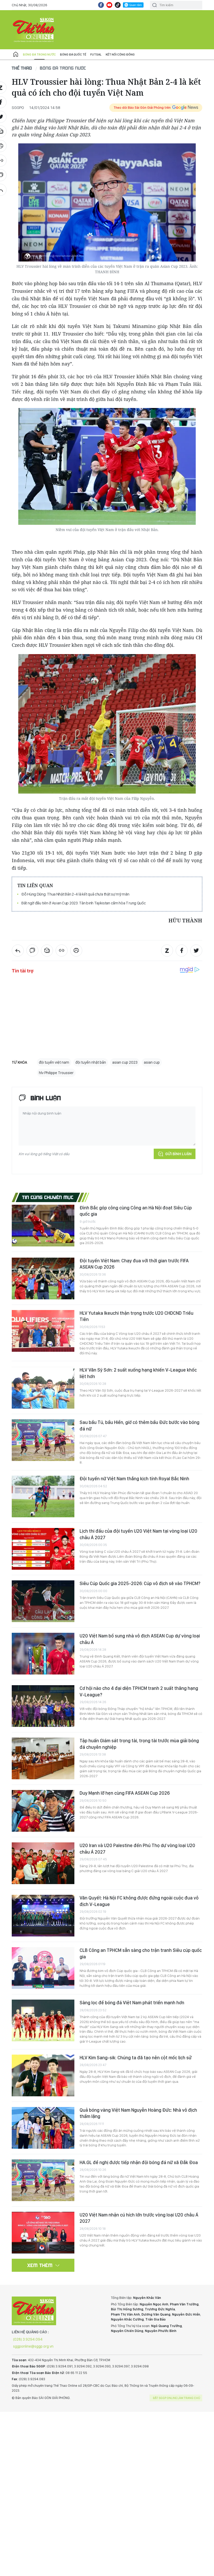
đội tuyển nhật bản (91, 1062)
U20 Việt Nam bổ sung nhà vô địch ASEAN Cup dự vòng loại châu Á (140, 1639)
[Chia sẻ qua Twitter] (196, 951)
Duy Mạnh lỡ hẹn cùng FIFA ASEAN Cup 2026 (125, 1793)
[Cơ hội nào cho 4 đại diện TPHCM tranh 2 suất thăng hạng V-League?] (43, 1706)
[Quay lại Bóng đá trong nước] (18, 951)
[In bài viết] (76, 951)
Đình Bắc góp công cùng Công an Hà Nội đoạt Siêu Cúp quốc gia (136, 1211)
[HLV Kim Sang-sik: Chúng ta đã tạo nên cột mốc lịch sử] (43, 2075)
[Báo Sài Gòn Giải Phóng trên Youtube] (109, 5)
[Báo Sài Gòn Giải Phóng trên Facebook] (101, 5)
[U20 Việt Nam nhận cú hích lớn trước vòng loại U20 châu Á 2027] (43, 2233)
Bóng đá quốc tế (73, 54)
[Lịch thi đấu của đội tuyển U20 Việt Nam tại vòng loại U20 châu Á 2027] (43, 1549)
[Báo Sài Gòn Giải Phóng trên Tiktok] (118, 5)
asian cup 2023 (125, 1062)
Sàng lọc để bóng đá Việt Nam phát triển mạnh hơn (132, 2003)
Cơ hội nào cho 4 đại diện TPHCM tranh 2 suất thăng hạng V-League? (139, 1691)
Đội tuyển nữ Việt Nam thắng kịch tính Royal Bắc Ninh (134, 1479)
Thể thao (22, 68)
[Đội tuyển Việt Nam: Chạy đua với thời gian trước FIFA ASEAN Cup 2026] (43, 1278)
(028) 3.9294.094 (28, 2339)
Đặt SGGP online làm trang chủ (177, 2398)
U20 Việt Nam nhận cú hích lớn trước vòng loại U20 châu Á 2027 (139, 2218)
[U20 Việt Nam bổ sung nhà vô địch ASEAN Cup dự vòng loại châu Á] (43, 1654)
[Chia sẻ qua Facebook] (182, 951)
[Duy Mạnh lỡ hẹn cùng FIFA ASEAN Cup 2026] (43, 1811)
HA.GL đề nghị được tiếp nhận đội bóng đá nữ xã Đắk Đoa (139, 2162)
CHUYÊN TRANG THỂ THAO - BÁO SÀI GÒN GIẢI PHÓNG (34, 30)
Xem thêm (40, 2265)
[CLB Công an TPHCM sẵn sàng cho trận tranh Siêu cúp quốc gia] (43, 1968)
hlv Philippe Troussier (56, 1073)
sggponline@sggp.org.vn (33, 2346)
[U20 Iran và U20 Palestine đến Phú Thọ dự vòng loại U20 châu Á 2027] (43, 1863)
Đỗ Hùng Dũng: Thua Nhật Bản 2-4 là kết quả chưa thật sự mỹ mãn (75, 894)
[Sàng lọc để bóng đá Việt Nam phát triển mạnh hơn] (43, 2020)
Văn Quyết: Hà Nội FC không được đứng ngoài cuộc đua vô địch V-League (139, 1901)
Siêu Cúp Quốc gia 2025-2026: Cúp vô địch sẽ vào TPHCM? (140, 1583)
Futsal (96, 54)
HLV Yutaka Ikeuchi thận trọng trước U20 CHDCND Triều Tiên (136, 1316)
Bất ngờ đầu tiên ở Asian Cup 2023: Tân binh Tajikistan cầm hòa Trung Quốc (84, 903)
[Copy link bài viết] (62, 951)
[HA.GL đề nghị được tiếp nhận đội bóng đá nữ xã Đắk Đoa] (43, 2180)
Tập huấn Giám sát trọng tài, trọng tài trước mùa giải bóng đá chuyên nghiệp (139, 1744)
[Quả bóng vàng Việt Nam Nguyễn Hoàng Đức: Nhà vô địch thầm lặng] (43, 2128)
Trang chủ (16, 54)
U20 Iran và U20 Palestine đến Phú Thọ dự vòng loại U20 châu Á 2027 (137, 1849)
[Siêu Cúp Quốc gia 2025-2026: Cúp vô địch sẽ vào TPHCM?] (43, 1601)
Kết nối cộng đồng (120, 54)
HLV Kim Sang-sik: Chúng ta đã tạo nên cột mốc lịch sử (136, 2058)
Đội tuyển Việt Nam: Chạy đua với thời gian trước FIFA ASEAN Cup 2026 (134, 1264)
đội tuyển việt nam (54, 1062)
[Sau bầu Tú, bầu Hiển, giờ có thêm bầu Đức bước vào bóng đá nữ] (43, 1440)
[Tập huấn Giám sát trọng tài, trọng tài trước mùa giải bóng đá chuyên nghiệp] (43, 1758)
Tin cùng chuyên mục (48, 1197)
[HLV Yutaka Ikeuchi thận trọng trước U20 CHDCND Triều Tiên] (43, 1331)
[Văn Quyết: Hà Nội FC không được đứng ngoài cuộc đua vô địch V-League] (43, 1916)
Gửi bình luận (178, 1154)
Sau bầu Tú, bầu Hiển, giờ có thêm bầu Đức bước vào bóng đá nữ (139, 1425)
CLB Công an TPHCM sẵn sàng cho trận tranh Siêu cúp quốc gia (141, 1953)
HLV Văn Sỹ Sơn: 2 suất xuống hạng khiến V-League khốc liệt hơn (138, 1373)
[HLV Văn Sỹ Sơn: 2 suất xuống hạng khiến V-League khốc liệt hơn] (43, 1388)
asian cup (152, 1062)
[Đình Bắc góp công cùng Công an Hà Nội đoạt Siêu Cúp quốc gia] (43, 1226)
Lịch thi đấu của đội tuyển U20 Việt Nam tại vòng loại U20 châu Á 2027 (138, 1534)
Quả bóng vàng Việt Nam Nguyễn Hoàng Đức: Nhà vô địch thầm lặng (138, 2113)
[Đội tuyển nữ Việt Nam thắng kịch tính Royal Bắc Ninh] (43, 1496)
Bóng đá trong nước (39, 54)
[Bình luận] (32, 951)
